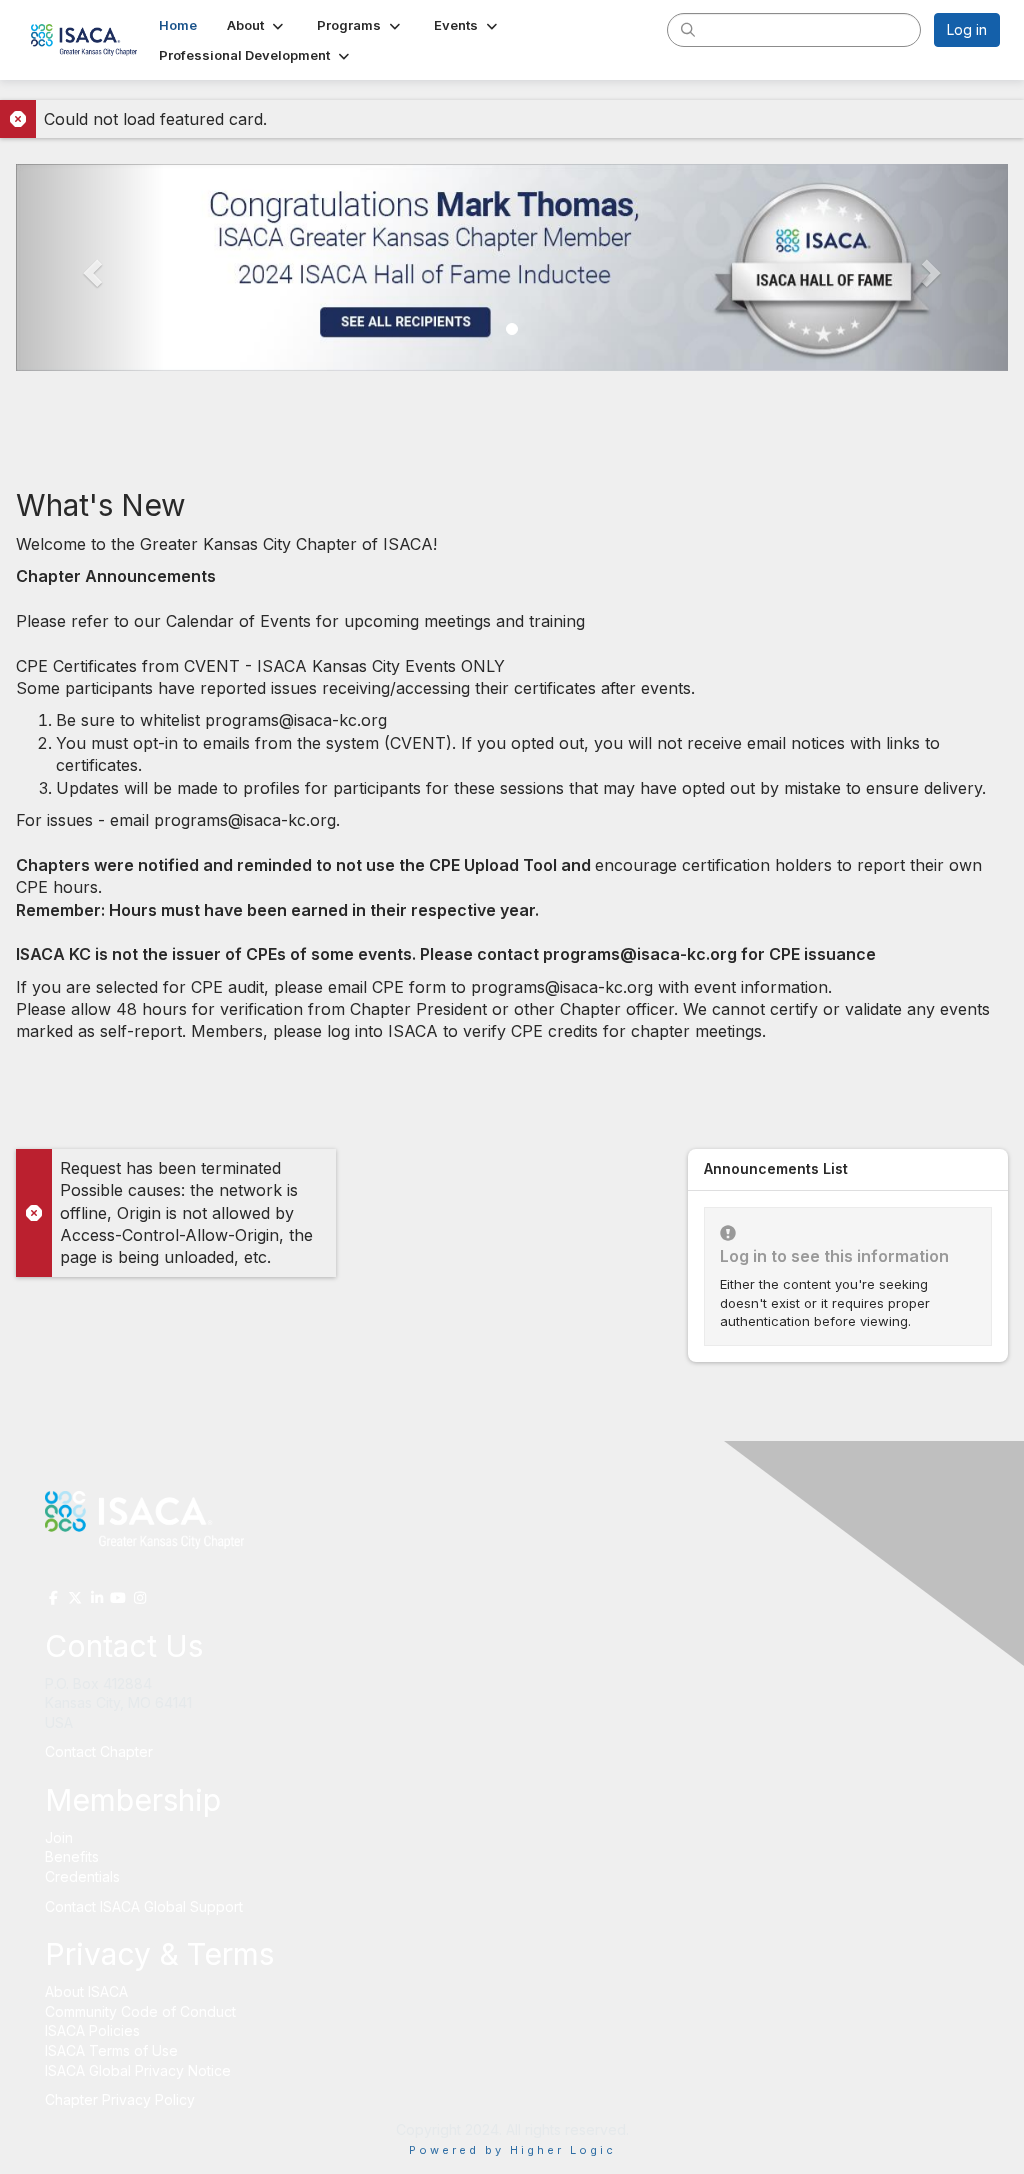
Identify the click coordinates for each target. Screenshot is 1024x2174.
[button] (257, 25)
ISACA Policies (92, 2030)
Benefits (72, 1856)
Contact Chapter (99, 1751)
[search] (688, 29)
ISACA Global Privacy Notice (138, 2070)
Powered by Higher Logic (512, 2150)
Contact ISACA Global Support (146, 1906)
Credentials (82, 1876)
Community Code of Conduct (140, 2011)
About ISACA (86, 1991)
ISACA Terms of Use (111, 2050)
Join (59, 1837)
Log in (967, 29)
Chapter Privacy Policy (120, 2099)
